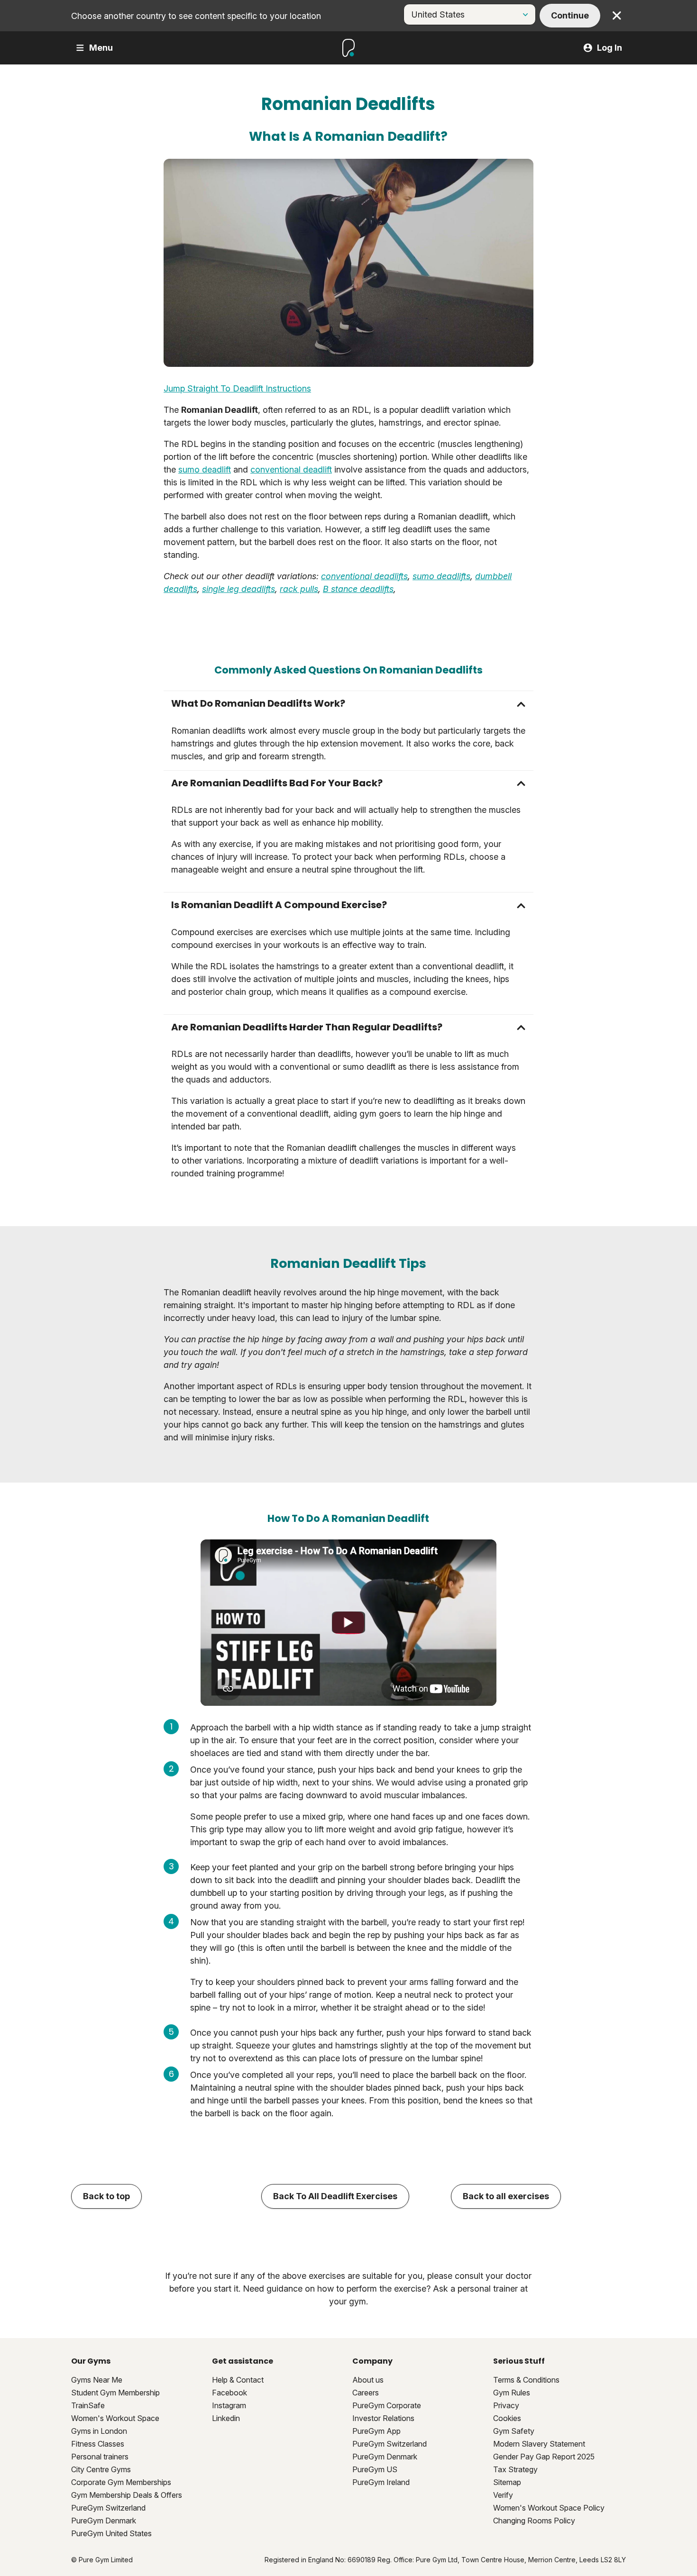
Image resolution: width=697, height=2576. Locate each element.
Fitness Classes (98, 2444)
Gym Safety (514, 2431)
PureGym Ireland (381, 2482)
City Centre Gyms (101, 2469)
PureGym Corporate (387, 2405)
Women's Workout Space (115, 2418)
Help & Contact (238, 2380)
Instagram (229, 2405)
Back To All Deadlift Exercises (335, 2196)
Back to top (106, 2196)
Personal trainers (100, 2457)
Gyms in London (99, 2431)
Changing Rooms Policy (534, 2521)
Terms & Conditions (526, 2380)
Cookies (507, 2418)
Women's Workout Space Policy (549, 2508)
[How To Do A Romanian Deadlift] (348, 1623)
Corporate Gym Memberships (121, 2482)
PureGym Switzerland (108, 2508)
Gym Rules (512, 2393)
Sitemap (507, 2482)
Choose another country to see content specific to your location (196, 16)
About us (368, 2380)
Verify (503, 2495)
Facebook (229, 2393)
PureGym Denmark (104, 2521)
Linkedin (226, 2418)
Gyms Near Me (97, 2380)
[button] (348, 704)
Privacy (506, 2405)
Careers (366, 2393)
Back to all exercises (506, 2196)
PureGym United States (111, 2533)
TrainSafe (88, 2405)
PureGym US (375, 2469)
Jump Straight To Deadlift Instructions (237, 388)
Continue (570, 15)
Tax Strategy (515, 2469)
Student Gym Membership (115, 2393)
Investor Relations (383, 2418)
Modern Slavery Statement (539, 2444)
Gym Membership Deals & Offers (127, 2495)
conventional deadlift (291, 469)
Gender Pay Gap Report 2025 (544, 2457)
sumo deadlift (205, 469)
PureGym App (376, 2431)
